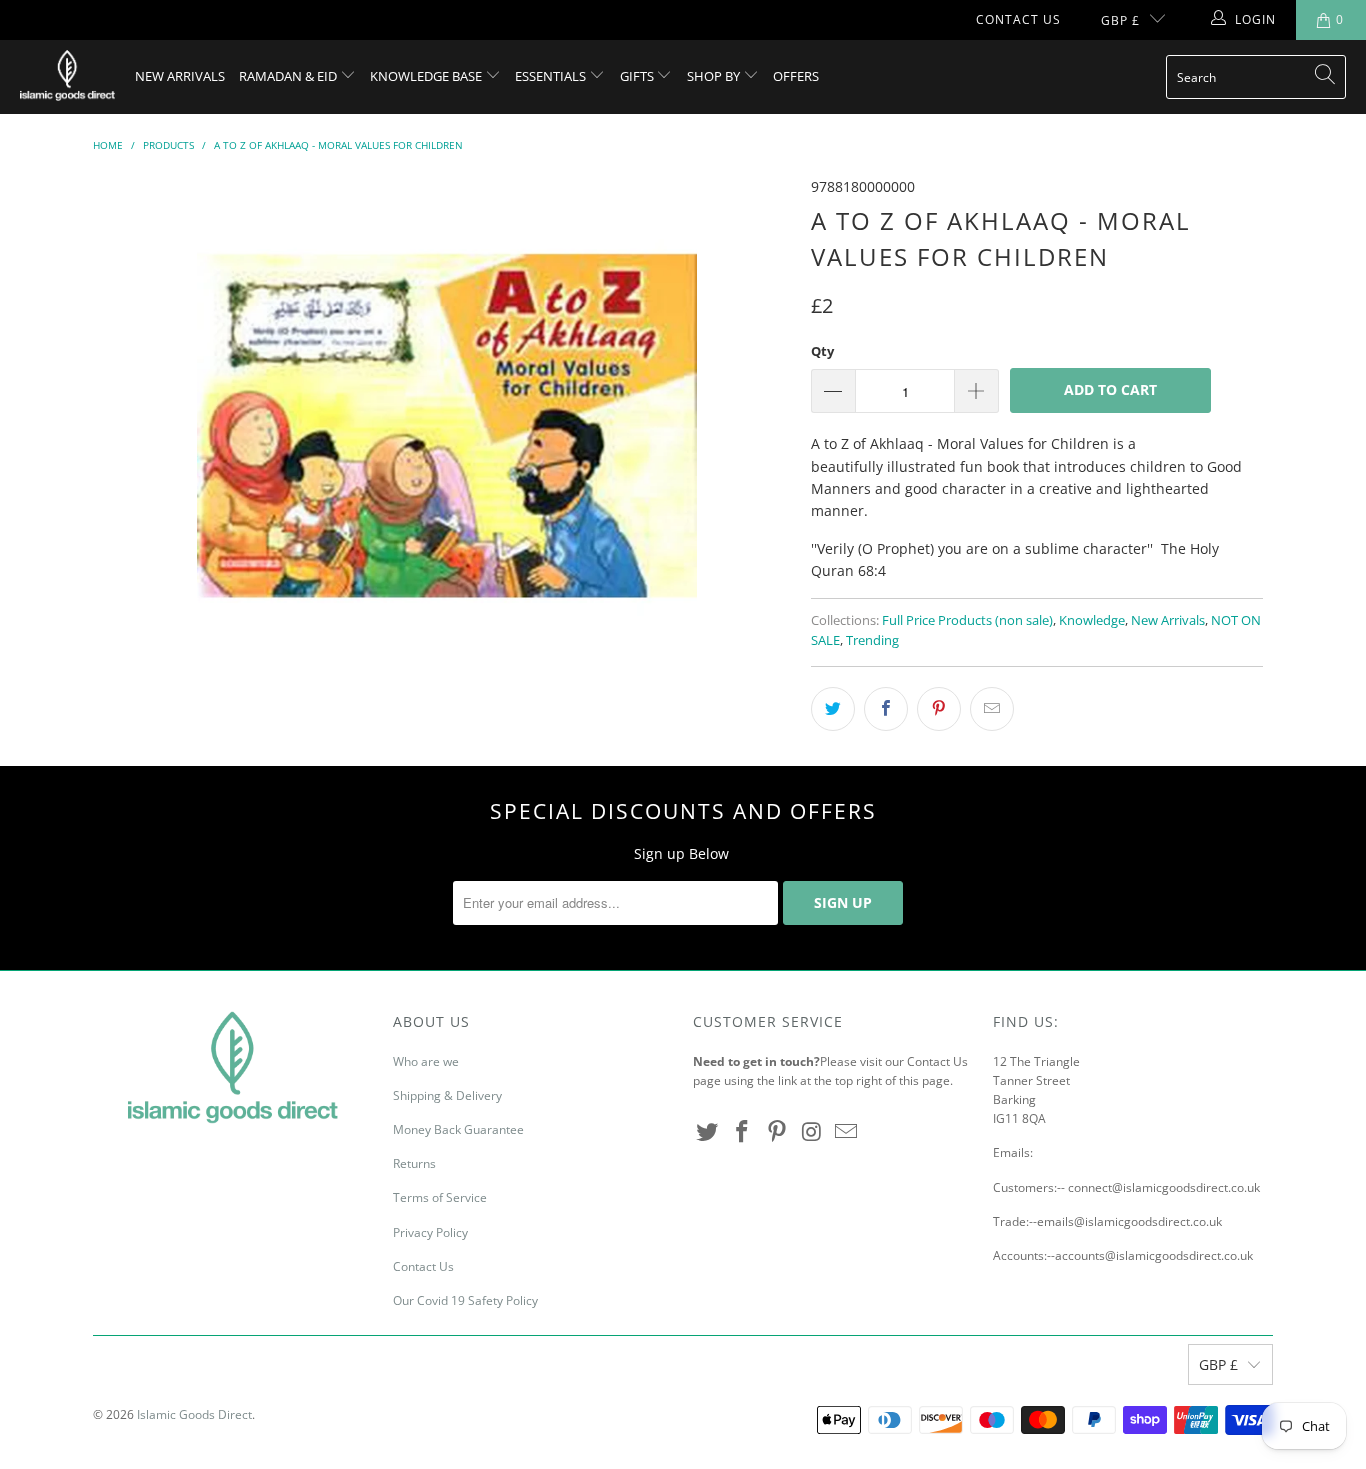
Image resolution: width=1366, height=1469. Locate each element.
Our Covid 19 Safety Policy (465, 1300)
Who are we (426, 1061)
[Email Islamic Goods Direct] (847, 1132)
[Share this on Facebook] (886, 709)
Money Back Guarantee (458, 1129)
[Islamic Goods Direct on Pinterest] (777, 1132)
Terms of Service (440, 1197)
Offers (796, 76)
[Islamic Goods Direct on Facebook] (743, 1132)
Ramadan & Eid (289, 76)
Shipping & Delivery (447, 1095)
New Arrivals (180, 76)
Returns (414, 1163)
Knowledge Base (427, 76)
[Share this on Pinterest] (939, 709)
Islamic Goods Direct (194, 1414)
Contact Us (1018, 19)
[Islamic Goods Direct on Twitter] (708, 1132)
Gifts (638, 76)
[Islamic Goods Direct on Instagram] (812, 1132)
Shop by (715, 76)
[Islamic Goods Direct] (67, 77)
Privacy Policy (430, 1232)
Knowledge (1092, 620)
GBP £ (1120, 20)
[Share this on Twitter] (833, 709)
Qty (822, 351)
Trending (872, 640)
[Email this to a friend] (992, 709)
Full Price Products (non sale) (967, 620)
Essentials (552, 76)
